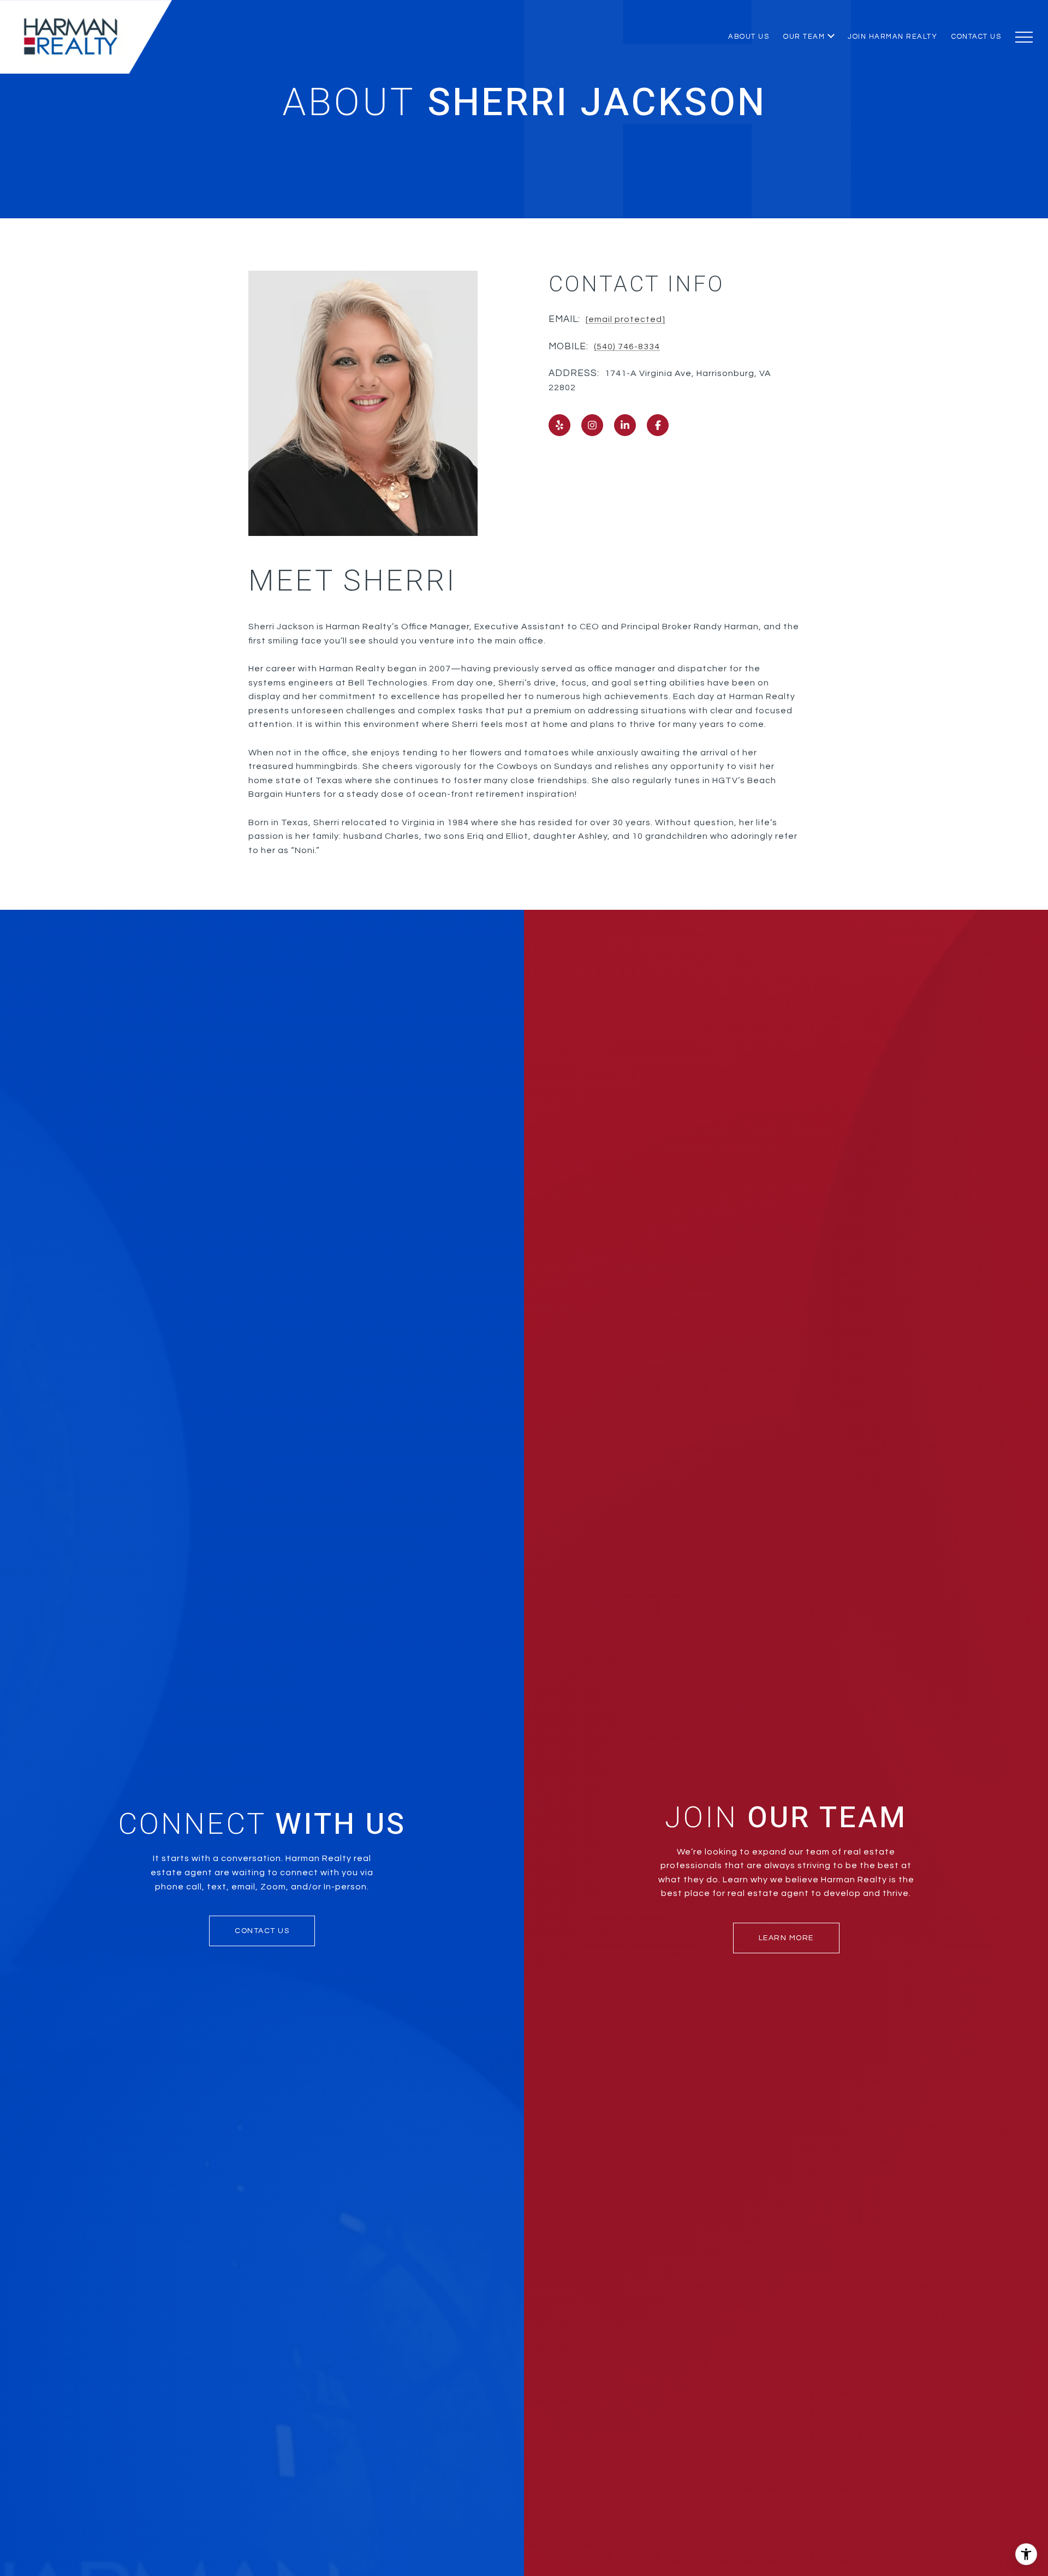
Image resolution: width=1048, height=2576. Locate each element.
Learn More (786, 1938)
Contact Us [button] (262, 1931)
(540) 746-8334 (627, 347)
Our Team (804, 37)
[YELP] (559, 425)
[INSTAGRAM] (592, 425)
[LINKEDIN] (625, 425)
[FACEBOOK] (658, 425)
